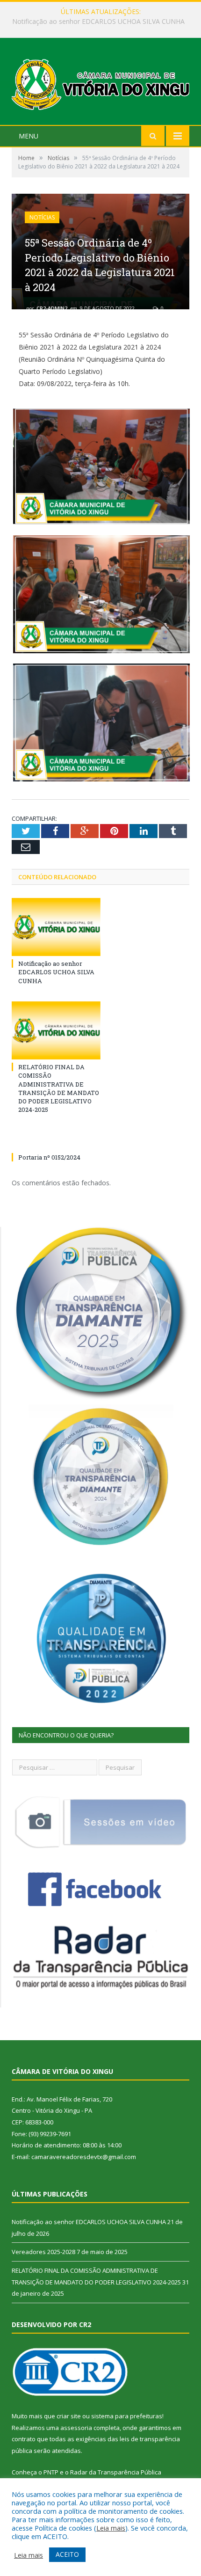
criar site (69, 2416)
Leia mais (111, 2528)
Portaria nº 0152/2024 (49, 1157)
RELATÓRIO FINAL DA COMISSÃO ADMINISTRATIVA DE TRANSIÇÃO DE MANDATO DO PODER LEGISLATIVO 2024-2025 (59, 1088)
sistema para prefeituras (127, 2416)
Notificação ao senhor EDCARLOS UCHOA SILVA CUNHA (56, 972)
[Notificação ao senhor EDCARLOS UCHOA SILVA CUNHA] (56, 927)
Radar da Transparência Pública (116, 2472)
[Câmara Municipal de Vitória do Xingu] (100, 83)
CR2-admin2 (52, 308)
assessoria (76, 2428)
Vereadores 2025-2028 (98, 22)
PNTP (51, 2472)
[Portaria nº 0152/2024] (56, 1140)
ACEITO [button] (67, 2554)
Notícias (42, 217)
